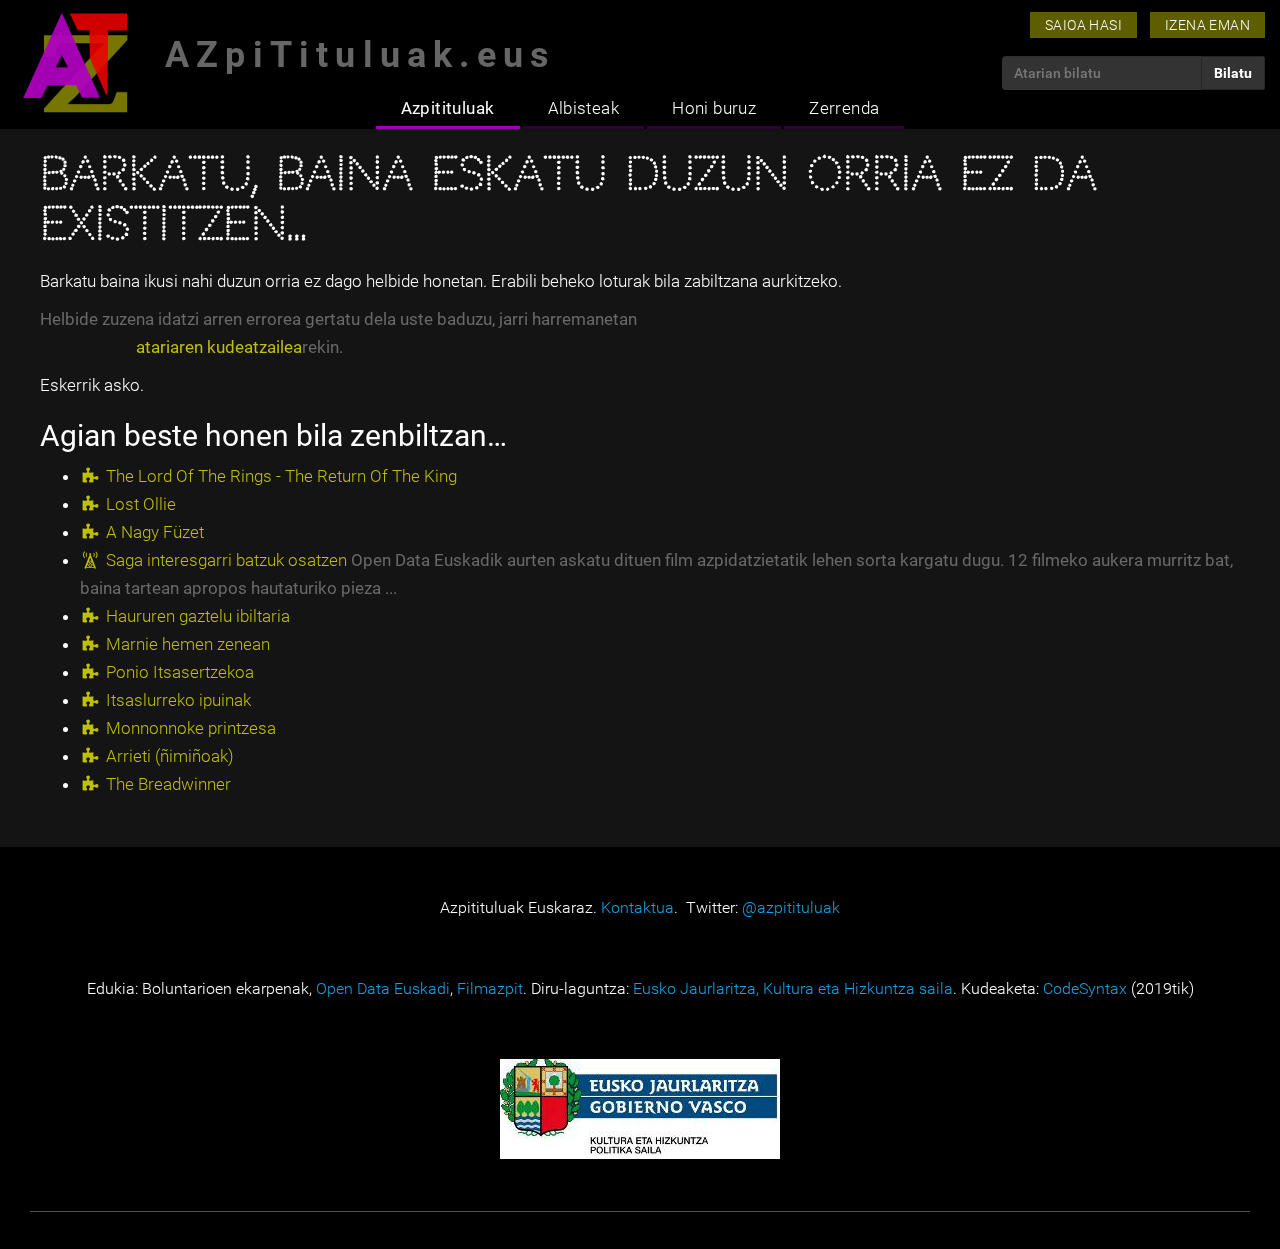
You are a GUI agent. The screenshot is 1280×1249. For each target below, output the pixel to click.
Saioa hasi (1083, 25)
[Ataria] (75, 62)
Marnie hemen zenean (188, 644)
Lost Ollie (141, 504)
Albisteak (584, 108)
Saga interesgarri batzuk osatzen (226, 560)
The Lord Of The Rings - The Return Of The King (281, 476)
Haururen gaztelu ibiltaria (198, 616)
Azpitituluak (448, 108)
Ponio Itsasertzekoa (180, 672)
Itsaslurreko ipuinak (178, 700)
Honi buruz (714, 108)
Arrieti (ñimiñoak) (170, 756)
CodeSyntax (1085, 988)
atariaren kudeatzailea (219, 347)
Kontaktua (637, 907)
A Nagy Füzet (155, 532)
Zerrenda (844, 108)
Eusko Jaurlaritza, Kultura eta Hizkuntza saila (793, 988)
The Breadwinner (168, 784)
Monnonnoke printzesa (191, 728)
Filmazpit (490, 988)
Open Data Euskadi (383, 988)
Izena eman (1207, 25)
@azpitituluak (791, 907)
